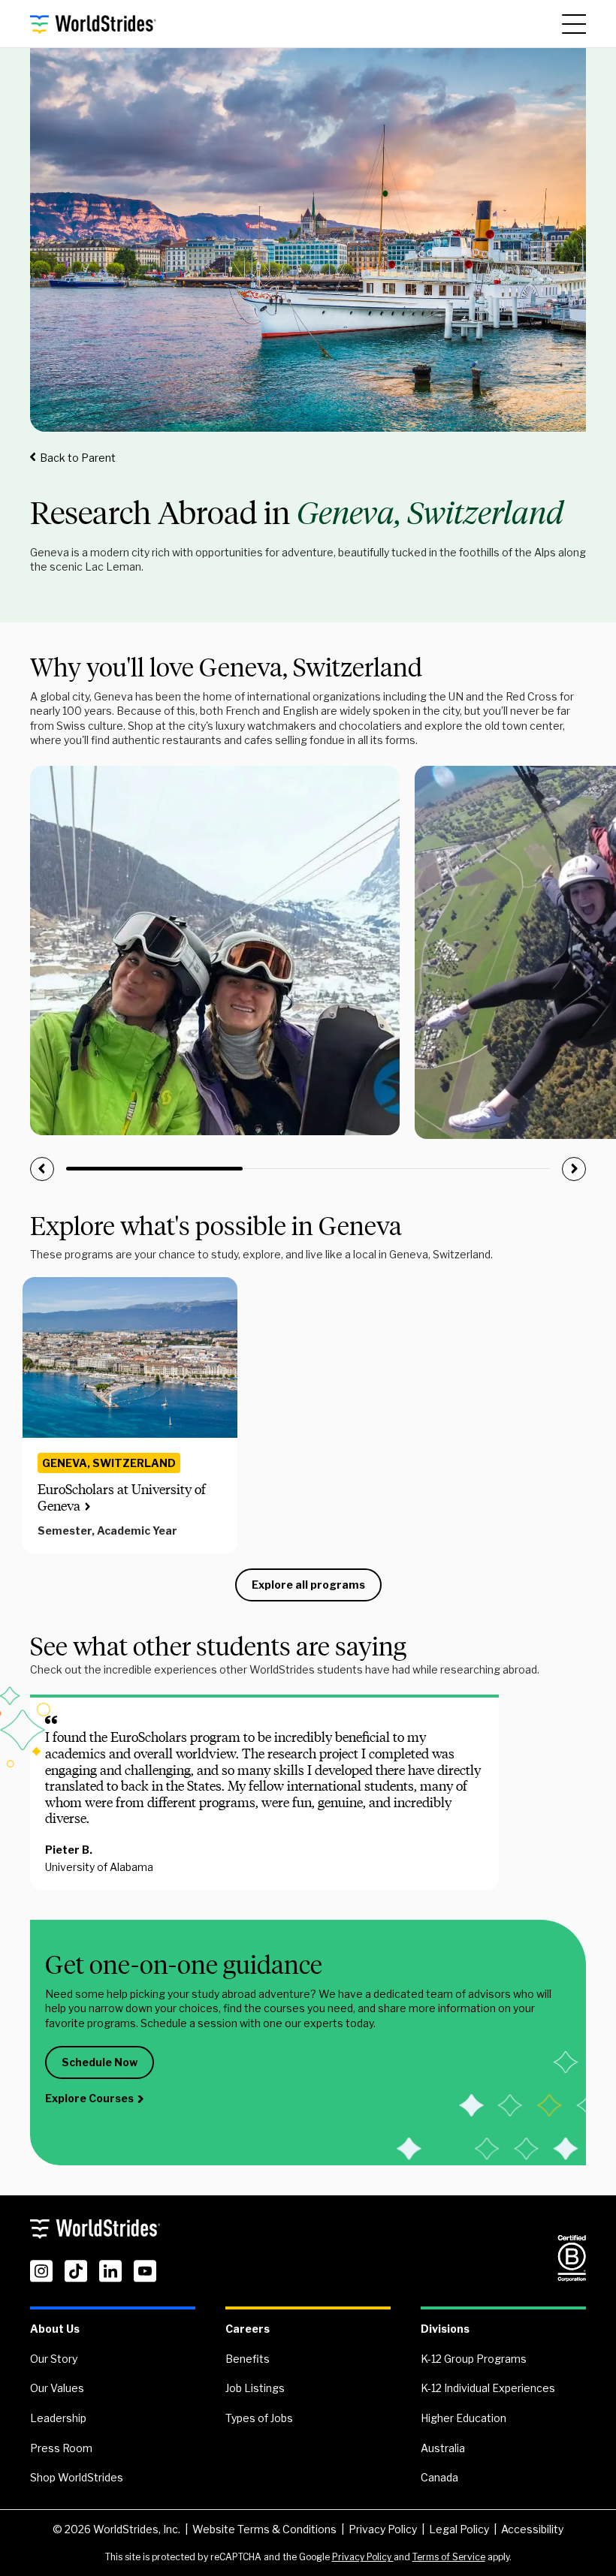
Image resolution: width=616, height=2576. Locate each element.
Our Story (54, 2359)
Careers (248, 2329)
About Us (55, 2329)
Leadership (58, 2418)
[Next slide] (574, 1169)
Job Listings (255, 2388)
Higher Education (464, 2418)
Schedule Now (100, 2062)
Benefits (248, 2359)
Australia (443, 2448)
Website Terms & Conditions (264, 2529)
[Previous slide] (42, 1169)
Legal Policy (459, 2529)
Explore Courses (89, 2098)
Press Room (61, 2448)
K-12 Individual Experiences (488, 2388)
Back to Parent (78, 458)
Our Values (57, 2388)
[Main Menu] (574, 24)
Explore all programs (308, 1585)
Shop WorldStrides (77, 2477)
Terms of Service (449, 2557)
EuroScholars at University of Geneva (122, 1498)
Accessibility (532, 2529)
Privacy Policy (383, 2529)
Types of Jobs (259, 2418)
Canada (439, 2477)
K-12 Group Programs (474, 2359)
